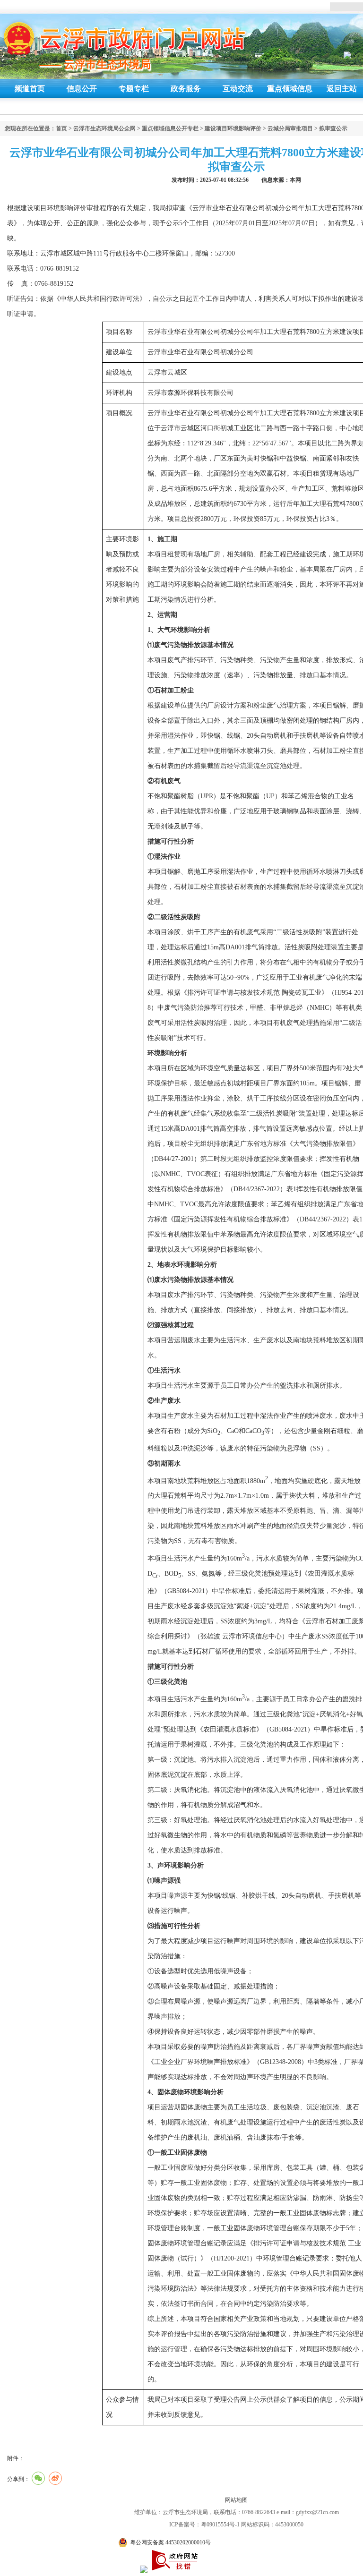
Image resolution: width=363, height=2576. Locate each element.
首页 (61, 128)
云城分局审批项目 (290, 128)
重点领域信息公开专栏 (170, 128)
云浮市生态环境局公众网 (104, 128)
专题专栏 (134, 89)
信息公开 (82, 89)
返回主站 (342, 89)
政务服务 (186, 89)
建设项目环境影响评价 (233, 128)
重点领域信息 (290, 89)
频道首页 (30, 89)
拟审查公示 (333, 128)
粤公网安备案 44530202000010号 (170, 2542)
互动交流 (238, 89)
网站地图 (236, 2500)
